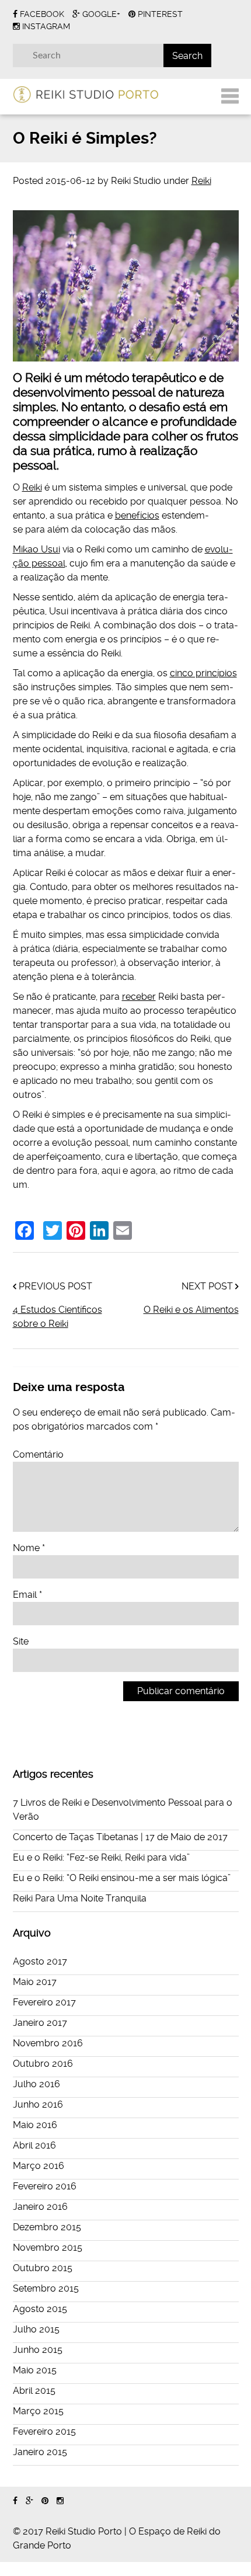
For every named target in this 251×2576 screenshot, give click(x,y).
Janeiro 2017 (40, 2023)
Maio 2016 (35, 2125)
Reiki (201, 181)
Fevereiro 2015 (44, 2431)
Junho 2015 (38, 2350)
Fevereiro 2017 (44, 2002)
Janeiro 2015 (40, 2452)
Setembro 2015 (46, 2288)
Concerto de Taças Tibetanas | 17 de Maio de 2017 (120, 1837)
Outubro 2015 (43, 2268)
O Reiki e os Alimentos (191, 1310)
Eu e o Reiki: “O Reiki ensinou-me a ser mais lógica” (122, 1878)
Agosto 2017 (40, 1961)
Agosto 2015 (40, 2309)
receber (139, 997)
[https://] (15, 2501)
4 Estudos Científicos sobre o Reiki (57, 1317)
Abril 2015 (34, 2391)
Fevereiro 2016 (45, 2186)
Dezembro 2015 (47, 2227)
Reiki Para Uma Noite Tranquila (80, 1898)
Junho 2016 (38, 2104)
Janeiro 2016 (40, 2207)
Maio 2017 (35, 1982)
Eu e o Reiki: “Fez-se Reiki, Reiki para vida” (101, 1857)
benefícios (137, 515)
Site (21, 1641)
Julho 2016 (36, 2084)
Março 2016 (39, 2166)
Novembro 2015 (48, 2248)
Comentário (38, 1454)
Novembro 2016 (48, 2043)
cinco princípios (203, 673)
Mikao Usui (36, 549)
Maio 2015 (35, 2370)
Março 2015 (38, 2411)
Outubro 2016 (43, 2064)
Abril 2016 (34, 2145)
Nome (29, 1548)
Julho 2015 (36, 2329)
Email (27, 1595)
